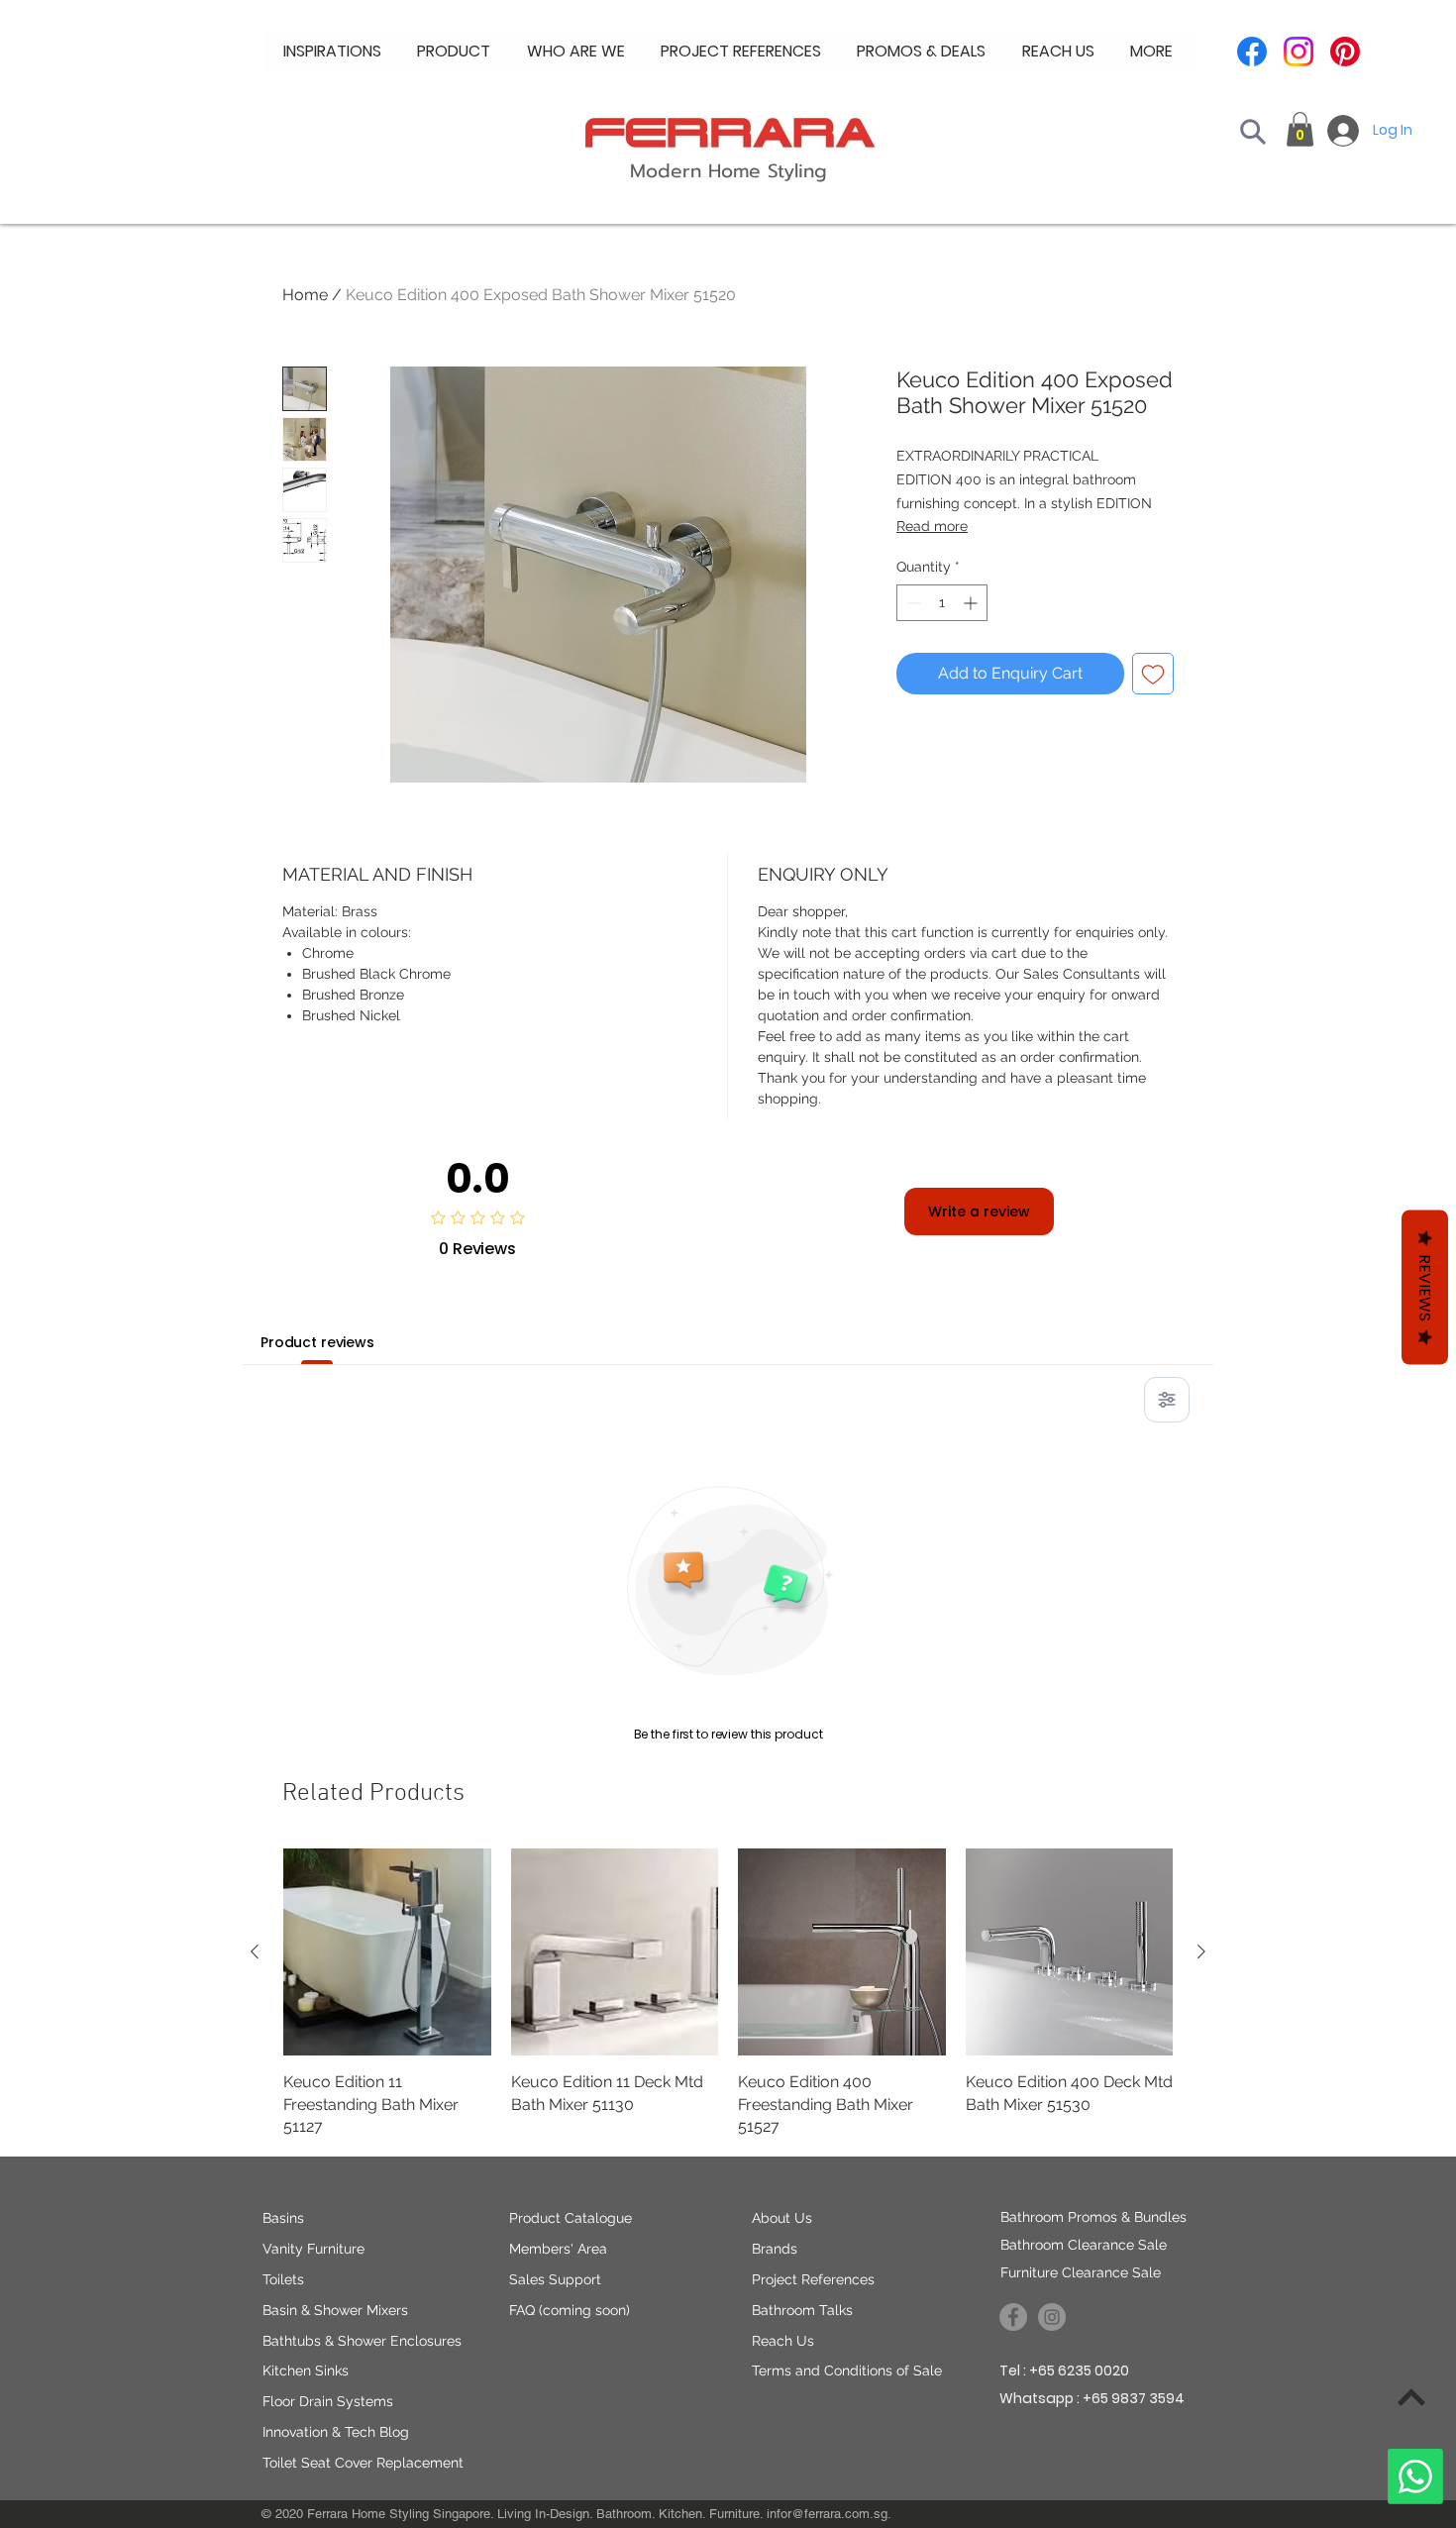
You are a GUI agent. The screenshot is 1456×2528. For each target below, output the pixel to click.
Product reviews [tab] (317, 1342)
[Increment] (972, 603)
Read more (932, 526)
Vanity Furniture (313, 2249)
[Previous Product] (255, 1951)
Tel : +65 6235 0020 (1064, 2370)
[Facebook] (1252, 52)
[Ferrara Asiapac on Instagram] (1052, 2317)
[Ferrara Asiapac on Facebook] (1013, 2317)
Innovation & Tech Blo (331, 2432)
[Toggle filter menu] (1167, 1400)
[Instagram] (1299, 52)
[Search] (1253, 132)
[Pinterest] (1345, 52)
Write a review (979, 1211)
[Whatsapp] (1415, 2476)
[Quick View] (387, 1952)
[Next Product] (1201, 1951)
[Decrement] (912, 603)
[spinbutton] (942, 603)
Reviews (1425, 1288)
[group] (728, 1994)
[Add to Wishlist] (1153, 674)
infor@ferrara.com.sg (827, 2514)
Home (305, 295)
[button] (576, 52)
